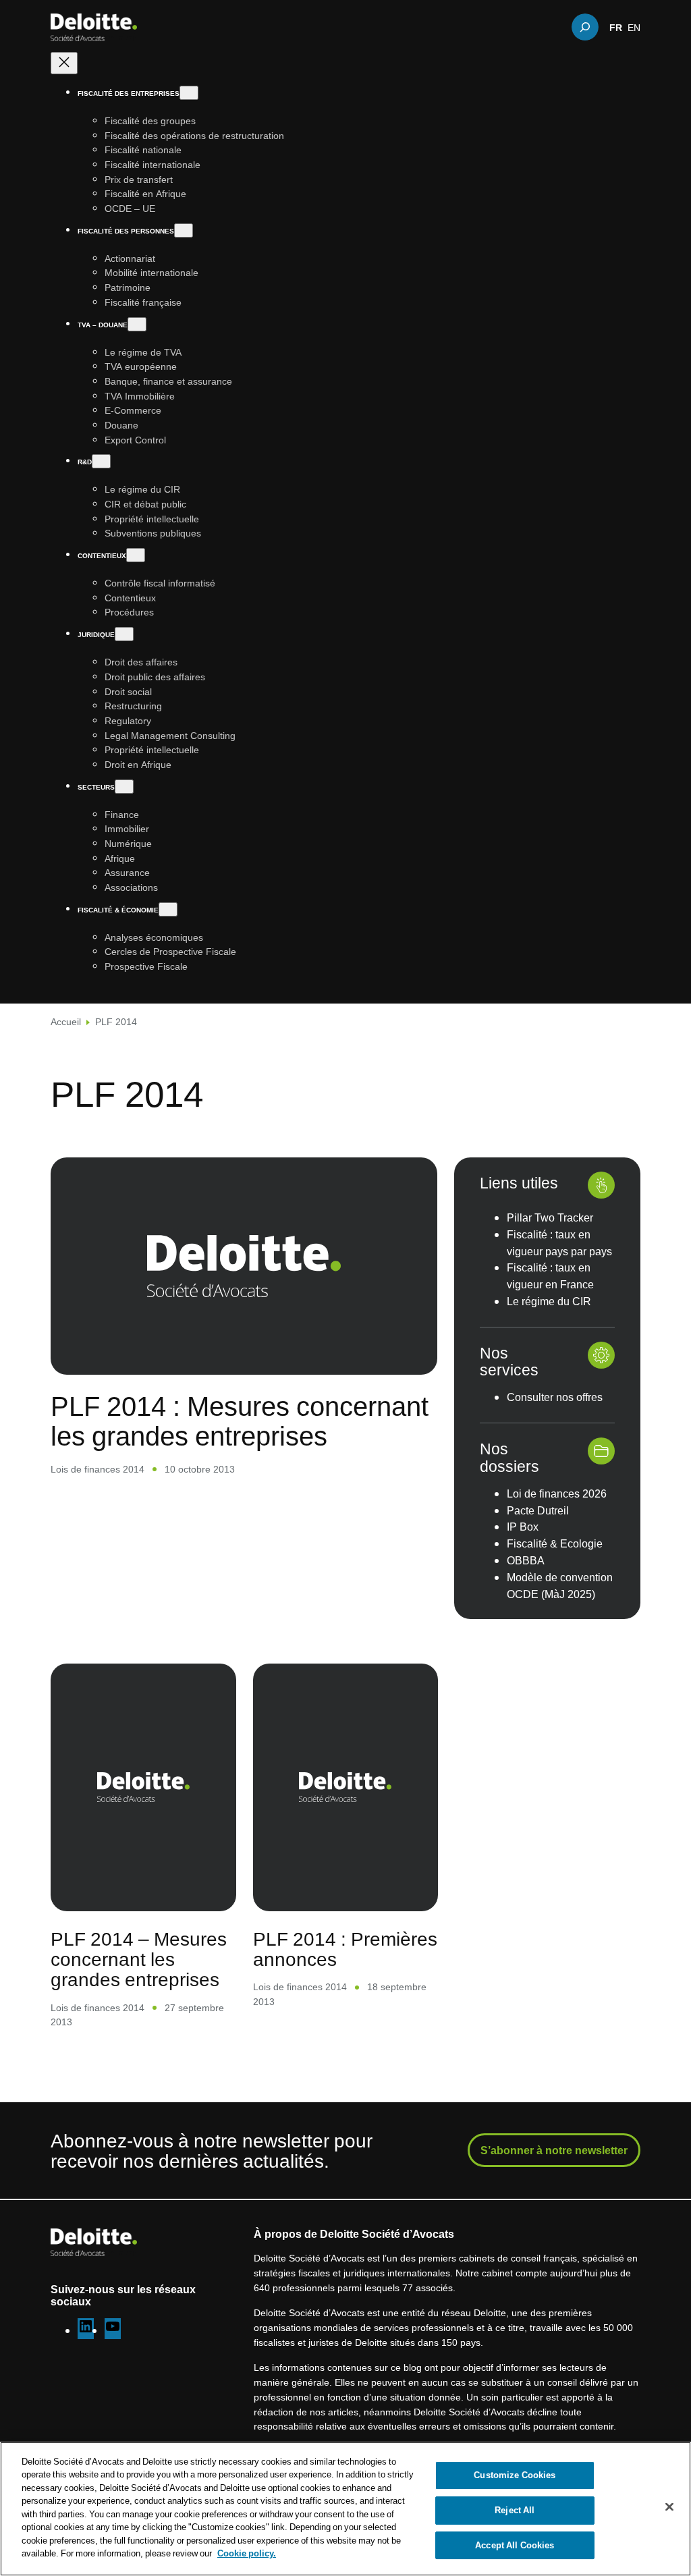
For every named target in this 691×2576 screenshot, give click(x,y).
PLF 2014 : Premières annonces (345, 1949)
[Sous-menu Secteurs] (124, 787)
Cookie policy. (247, 2553)
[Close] (669, 2507)
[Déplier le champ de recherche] (585, 27)
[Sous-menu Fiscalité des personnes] (184, 230)
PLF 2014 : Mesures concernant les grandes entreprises (240, 1421)
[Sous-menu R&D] (101, 461)
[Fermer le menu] (64, 63)
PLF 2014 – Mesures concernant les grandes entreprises (139, 1959)
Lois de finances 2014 (98, 1469)
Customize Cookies (515, 2475)
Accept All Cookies (515, 2545)
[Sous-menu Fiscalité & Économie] (168, 909)
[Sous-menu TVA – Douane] (137, 324)
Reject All (515, 2510)
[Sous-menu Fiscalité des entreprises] (189, 93)
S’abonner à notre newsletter (554, 2150)
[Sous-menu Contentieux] (136, 555)
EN (634, 27)
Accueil (66, 1021)
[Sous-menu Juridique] (124, 634)
